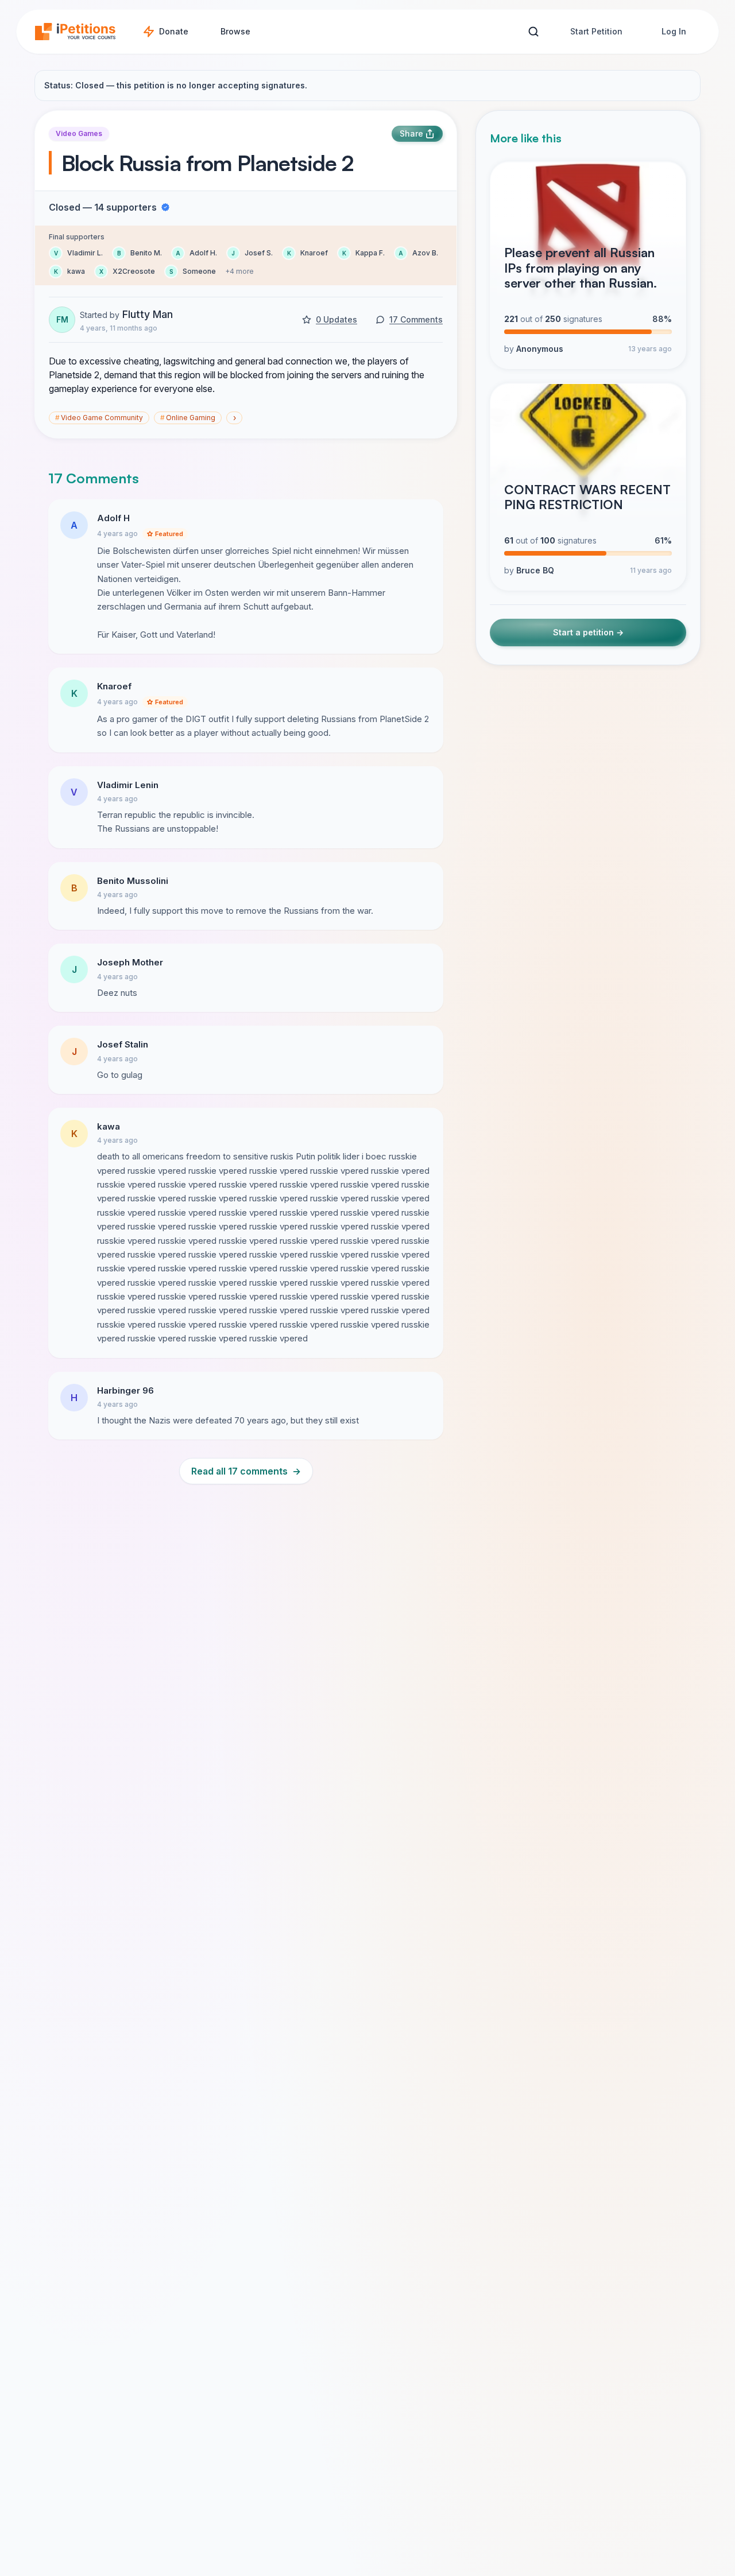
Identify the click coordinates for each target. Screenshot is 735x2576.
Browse (235, 31)
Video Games (79, 133)
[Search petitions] (533, 32)
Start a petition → (588, 633)
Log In (674, 31)
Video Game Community (99, 418)
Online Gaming (188, 418)
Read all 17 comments (246, 1471)
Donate (174, 31)
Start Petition (596, 31)
